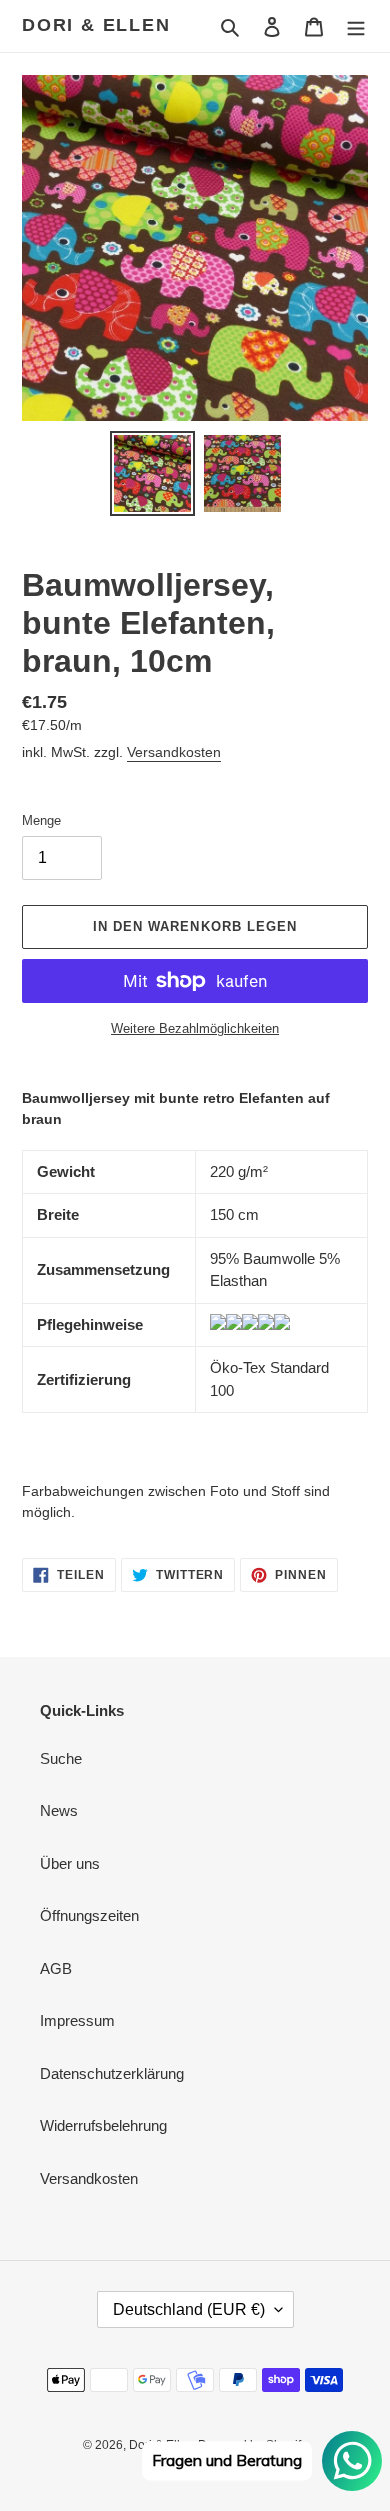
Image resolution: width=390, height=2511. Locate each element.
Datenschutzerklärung (112, 2073)
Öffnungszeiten (89, 1915)
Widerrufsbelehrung (103, 2125)
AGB (56, 1968)
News (59, 1810)
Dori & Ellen (96, 25)
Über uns (70, 1863)
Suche (61, 1758)
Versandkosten (174, 752)
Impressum (77, 2020)
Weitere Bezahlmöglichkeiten (195, 1028)
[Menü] (356, 26)
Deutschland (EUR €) (189, 2309)
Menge (41, 820)
